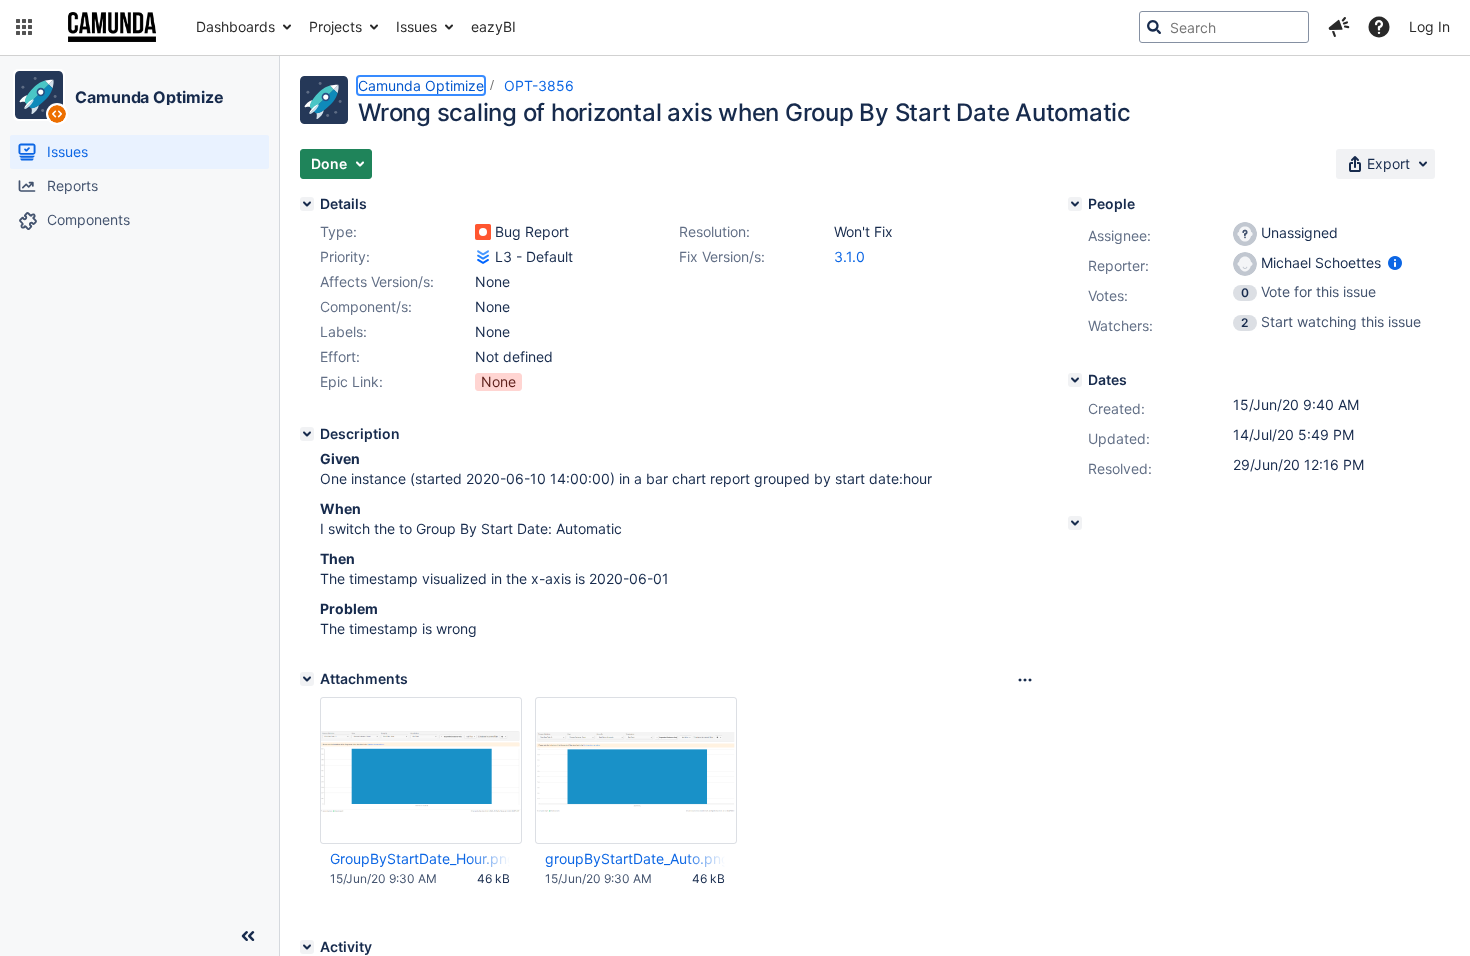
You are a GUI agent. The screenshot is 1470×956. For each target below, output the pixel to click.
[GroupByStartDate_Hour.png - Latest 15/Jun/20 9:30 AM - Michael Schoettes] (421, 770)
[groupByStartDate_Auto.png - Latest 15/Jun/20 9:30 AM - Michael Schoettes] (636, 771)
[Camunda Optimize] (39, 95)
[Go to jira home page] (112, 27)
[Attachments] (307, 679)
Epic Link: (351, 381)
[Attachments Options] (1025, 680)
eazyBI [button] (493, 26)
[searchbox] (1224, 27)
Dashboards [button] (235, 26)
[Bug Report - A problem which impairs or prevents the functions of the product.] (483, 232)
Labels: (343, 331)
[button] (24, 27)
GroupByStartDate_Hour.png (420, 858)
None (498, 381)
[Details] (307, 204)
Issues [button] (416, 26)
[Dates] (1075, 380)
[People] (1075, 204)
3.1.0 (849, 256)
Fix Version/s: (722, 256)
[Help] (1379, 27)
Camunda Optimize (149, 97)
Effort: (340, 356)
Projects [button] (335, 26)
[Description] (307, 434)
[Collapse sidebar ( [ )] (248, 936)
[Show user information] (1395, 262)
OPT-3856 (539, 85)
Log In (1429, 26)
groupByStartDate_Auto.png (635, 858)
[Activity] (307, 947)
